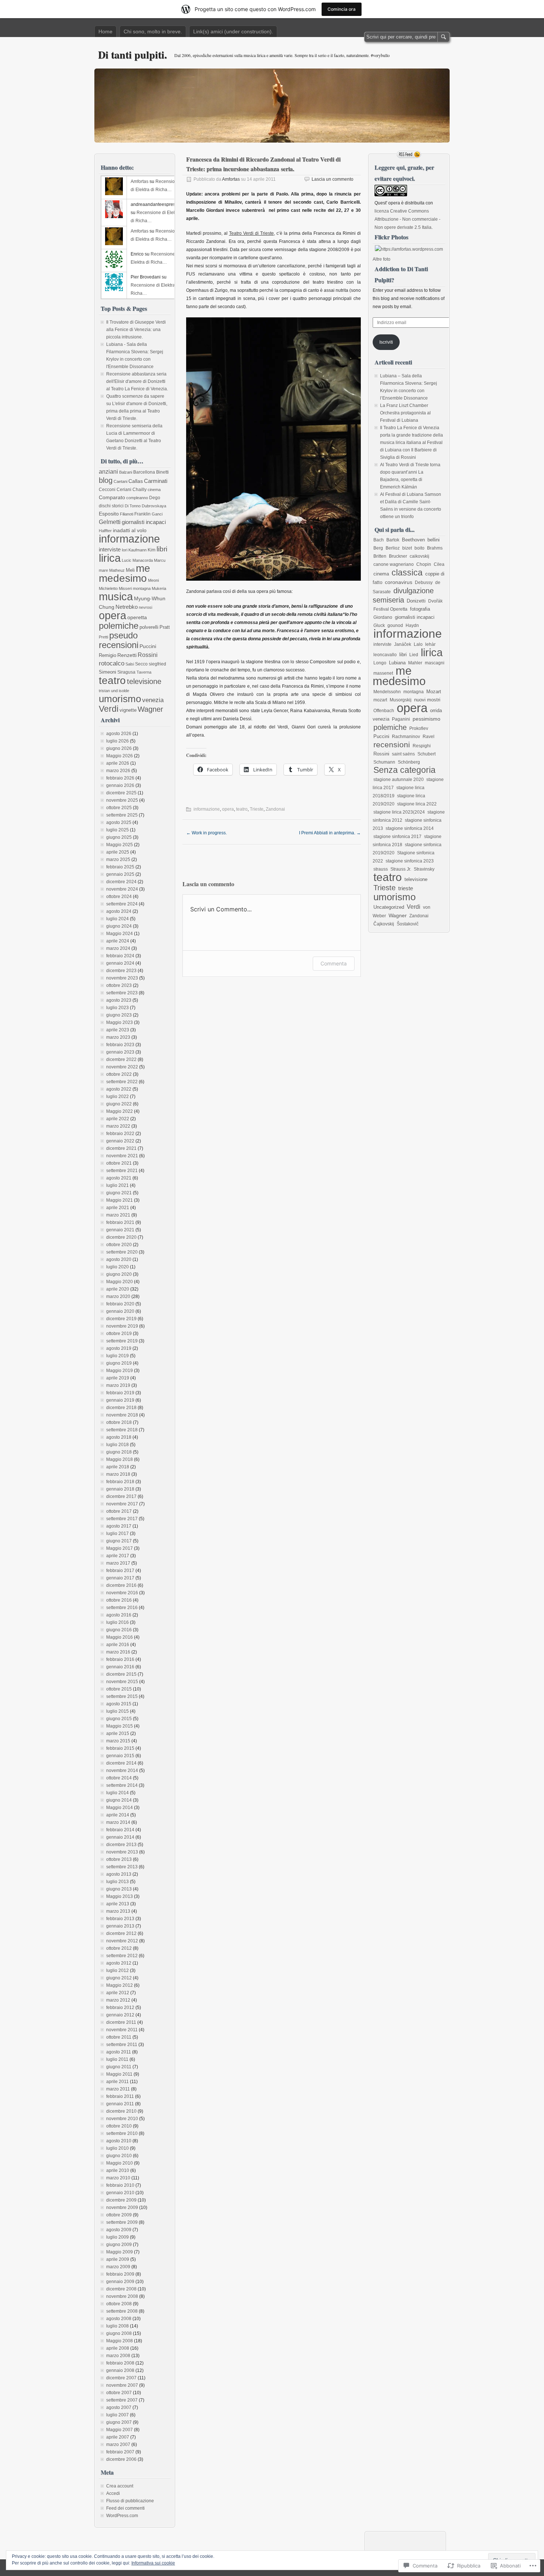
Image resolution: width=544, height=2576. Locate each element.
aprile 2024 (118, 941)
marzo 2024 (118, 948)
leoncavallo (385, 655)
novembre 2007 (122, 2385)
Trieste (257, 809)
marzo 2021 (118, 1215)
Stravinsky (424, 869)
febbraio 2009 (120, 2274)
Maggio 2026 (120, 756)
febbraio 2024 (120, 956)
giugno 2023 (119, 1015)
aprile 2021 (118, 1208)
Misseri (125, 588)
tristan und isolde (114, 691)
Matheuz (117, 570)
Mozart (434, 692)
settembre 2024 (122, 904)
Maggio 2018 (120, 1459)
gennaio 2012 (120, 2015)
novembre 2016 (122, 1593)
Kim (152, 550)
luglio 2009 (117, 2237)
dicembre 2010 (121, 2111)
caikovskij (419, 556)
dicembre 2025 (121, 793)
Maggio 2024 (120, 934)
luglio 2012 (117, 1971)
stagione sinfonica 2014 (410, 828)
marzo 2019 (118, 1385)
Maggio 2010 (120, 2163)
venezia (153, 700)
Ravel (429, 737)
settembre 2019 (122, 1341)
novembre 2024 (122, 889)
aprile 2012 (118, 1993)
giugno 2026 (119, 748)
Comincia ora (342, 9)
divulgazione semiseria (403, 595)
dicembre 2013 (121, 1845)
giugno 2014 (119, 1800)
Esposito (109, 514)
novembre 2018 (122, 1415)
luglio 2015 (117, 1711)
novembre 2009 (122, 2208)
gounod (395, 625)
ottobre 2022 (119, 1074)
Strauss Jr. (401, 869)
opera (228, 809)
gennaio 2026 (120, 785)
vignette (128, 710)
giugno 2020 (119, 1274)
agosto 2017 (119, 1526)
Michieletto (108, 588)
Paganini (401, 719)
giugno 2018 (119, 1452)
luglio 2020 (117, 1267)
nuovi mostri (427, 700)
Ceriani (124, 490)
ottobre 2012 (119, 1948)
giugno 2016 (119, 1630)
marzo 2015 (118, 1741)
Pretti (103, 637)
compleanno (137, 498)
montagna (142, 588)
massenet (383, 673)
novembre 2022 (122, 1067)
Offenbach (384, 711)
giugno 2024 (119, 926)
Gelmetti (110, 522)
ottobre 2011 (119, 2037)
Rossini (148, 655)
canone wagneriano (394, 564)
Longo (380, 663)
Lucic (127, 560)
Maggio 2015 (120, 1726)
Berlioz (393, 548)
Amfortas (231, 179)
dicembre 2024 (121, 882)
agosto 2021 (119, 1178)
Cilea (439, 564)
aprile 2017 (118, 1556)
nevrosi (145, 607)
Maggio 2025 (120, 845)
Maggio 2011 (119, 2074)
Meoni (153, 580)
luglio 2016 (117, 1622)
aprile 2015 (118, 1734)
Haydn (412, 625)
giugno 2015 (119, 1719)
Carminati (156, 481)
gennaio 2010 (120, 2193)
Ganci (157, 514)
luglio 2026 (117, 741)
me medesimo (125, 573)
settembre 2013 (122, 1867)
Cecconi (107, 490)
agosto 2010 (119, 2141)
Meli (130, 570)
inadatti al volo (130, 530)
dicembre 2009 (121, 2200)
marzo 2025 (118, 860)
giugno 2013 (119, 1889)
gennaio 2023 (120, 1052)
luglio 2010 (117, 2148)
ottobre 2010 (119, 2126)
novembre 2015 (122, 1682)
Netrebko (127, 607)
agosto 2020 (119, 1259)
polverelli (149, 627)
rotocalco (112, 663)
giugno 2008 (119, 2333)
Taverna (144, 672)
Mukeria (159, 588)
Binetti (162, 472)
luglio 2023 (117, 1008)
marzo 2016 (118, 1652)
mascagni (435, 663)
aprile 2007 (118, 2437)
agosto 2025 (119, 822)
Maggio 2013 (120, 1896)
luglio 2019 (117, 1356)
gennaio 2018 (120, 1489)
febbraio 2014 (120, 1830)
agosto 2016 (119, 1615)
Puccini (148, 646)
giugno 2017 (119, 1541)
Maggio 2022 (120, 1111)
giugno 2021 (119, 1193)
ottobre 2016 (119, 1600)
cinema (154, 490)
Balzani (126, 472)
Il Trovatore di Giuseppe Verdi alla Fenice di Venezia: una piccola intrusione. (136, 330)
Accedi (113, 2493)
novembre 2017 (122, 1504)
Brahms (435, 548)
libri (162, 549)
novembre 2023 (122, 978)
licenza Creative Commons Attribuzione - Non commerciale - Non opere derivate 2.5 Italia (407, 219)
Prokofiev (419, 728)
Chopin (424, 564)
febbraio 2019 (120, 1393)
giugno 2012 (119, 1978)
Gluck (379, 625)
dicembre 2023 (121, 971)
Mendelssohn (387, 692)
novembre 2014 (122, 1771)
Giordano (383, 617)
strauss (381, 869)
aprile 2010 (118, 2170)
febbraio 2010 (120, 2185)
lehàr (430, 644)
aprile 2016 (118, 1645)
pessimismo (427, 719)
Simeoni (108, 672)
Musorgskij (401, 700)
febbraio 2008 (120, 2363)
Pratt (165, 627)
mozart (380, 700)
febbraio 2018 (120, 1482)
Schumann (384, 762)
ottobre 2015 (119, 1689)
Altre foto (382, 259)
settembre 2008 (122, 2311)
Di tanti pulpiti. (132, 55)
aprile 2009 (118, 2259)
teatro (242, 809)
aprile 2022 (118, 1119)
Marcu (160, 560)
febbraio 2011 (120, 2096)
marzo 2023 (118, 1037)
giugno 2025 (119, 837)
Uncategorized (389, 907)
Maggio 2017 (120, 1548)
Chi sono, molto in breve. (153, 31)
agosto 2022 (119, 1089)
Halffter (105, 531)
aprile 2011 (117, 2082)
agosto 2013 (119, 1874)
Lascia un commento (333, 179)
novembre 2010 (122, 2119)
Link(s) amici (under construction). (233, 31)
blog (106, 480)
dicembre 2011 (121, 2022)
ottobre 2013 (119, 1859)
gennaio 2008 (120, 2370)
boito (419, 548)
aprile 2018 (118, 1467)
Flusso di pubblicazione (130, 2501)
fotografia (420, 609)
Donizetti (416, 601)
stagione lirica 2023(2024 (399, 812)
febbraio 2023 (120, 1045)
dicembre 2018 (121, 1408)
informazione (207, 809)
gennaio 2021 (120, 1230)
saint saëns (403, 754)
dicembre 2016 (121, 1585)
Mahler (415, 663)
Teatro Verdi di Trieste (251, 233)
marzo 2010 (118, 2178)
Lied (414, 655)
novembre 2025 (122, 800)
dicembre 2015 (121, 1674)
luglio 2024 (117, 919)
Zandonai (275, 809)
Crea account (120, 2486)
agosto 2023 (119, 1000)
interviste (110, 550)
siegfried (157, 664)
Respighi (422, 746)
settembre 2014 (122, 1785)
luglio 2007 (117, 2415)
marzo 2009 (118, 2267)
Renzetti (127, 655)
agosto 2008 (119, 2319)
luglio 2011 (117, 2059)
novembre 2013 (122, 1852)
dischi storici (111, 506)
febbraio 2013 (120, 1919)
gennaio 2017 (120, 1578)
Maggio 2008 (120, 2341)
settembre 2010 (122, 2133)
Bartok (393, 540)
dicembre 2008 (121, 2289)
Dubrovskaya (154, 506)
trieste (406, 888)
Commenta (334, 963)
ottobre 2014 (119, 1778)
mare (103, 570)
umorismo (120, 699)
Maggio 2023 (120, 1022)
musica (116, 596)
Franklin (142, 514)
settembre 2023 (122, 993)
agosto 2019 (119, 1348)
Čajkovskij (384, 924)
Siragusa (126, 672)
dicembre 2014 (121, 1763)
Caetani (120, 481)
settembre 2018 (122, 1430)
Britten (380, 556)
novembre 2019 (122, 1326)
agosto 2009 (119, 2230)
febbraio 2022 (120, 1134)
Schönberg (409, 762)
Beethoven (413, 540)
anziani (108, 471)
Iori (125, 550)
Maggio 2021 (120, 1200)
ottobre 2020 (119, 1245)
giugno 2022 (119, 1104)
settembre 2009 (122, 2222)
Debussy (424, 583)
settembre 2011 (122, 2045)
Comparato (112, 498)
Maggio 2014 (120, 1808)
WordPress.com (122, 2516)
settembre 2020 (122, 1252)
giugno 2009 (119, 2245)
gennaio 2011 (120, 2104)
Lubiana (397, 663)
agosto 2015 (119, 1704)
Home (105, 31)
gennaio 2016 (120, 1667)
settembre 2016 (122, 1608)
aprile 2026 (118, 763)
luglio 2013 (117, 1882)
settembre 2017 (122, 1519)
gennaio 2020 (120, 1311)
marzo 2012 (118, 2000)
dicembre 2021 (121, 1148)
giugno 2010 (119, 2156)
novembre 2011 (122, 2030)
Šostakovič (408, 924)
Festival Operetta (390, 609)
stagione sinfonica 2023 (410, 861)
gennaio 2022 (120, 1141)
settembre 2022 (122, 1082)
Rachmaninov (406, 737)
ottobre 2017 (119, 1511)
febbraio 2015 (120, 1748)
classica (407, 573)
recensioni (392, 745)
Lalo (418, 644)
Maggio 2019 (120, 1371)
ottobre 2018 (119, 1422)
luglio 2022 (117, 1097)
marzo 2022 (118, 1126)
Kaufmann (137, 550)
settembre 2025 (122, 815)
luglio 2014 (117, 1793)
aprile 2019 (118, 1378)
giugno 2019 (119, 1363)
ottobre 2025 (119, 808)
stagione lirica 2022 (417, 804)
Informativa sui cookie (153, 2563)
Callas (136, 481)
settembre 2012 (122, 1956)
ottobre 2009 (119, 2215)
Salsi (130, 664)
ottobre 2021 (119, 1163)
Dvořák (435, 601)
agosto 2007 (119, 2408)
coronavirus (399, 582)
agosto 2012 (119, 1963)
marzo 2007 (118, 2445)
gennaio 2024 (120, 963)
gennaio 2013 (120, 1926)
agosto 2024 (119, 911)
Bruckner (398, 556)
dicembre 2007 (121, 2378)
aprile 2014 (118, 1815)
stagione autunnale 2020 (399, 780)
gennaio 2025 (120, 874)
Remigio (108, 655)
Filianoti (127, 514)
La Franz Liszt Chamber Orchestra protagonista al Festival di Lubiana (405, 413)
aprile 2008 (118, 2348)
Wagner (150, 709)
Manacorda (143, 560)
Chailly (140, 490)
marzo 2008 (118, 2356)
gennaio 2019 (120, 1400)
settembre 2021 (122, 1171)
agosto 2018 (119, 1437)
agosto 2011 (119, 2052)
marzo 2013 (118, 1911)
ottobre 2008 (119, 2304)
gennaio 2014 (120, 1837)
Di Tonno (133, 506)
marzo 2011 (118, 2089)
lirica (110, 558)
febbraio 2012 (120, 2008)
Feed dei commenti (125, 2508)
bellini (434, 540)
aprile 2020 (118, 1289)
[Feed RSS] (409, 154)
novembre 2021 (122, 1156)
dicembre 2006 (121, 2459)
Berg (378, 548)
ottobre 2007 (119, 2393)
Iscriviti (386, 342)
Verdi (109, 709)
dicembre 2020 (121, 1237)
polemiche (119, 626)
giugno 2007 (119, 2422)
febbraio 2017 (120, 1571)
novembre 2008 (122, 2296)
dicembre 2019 (121, 1319)
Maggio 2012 (120, 1985)
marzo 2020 (118, 1297)
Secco (141, 664)
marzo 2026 (118, 771)
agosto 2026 (119, 734)
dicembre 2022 (121, 1060)
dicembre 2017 (121, 1496)
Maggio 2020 (120, 1282)
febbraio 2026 (120, 778)
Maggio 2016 (120, 1637)
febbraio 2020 (120, 1304)
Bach (379, 540)
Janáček (403, 644)
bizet (407, 548)
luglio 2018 (117, 1445)
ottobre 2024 (119, 897)
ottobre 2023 (119, 985)
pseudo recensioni (119, 640)
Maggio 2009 (120, 2252)
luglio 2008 (117, 2326)
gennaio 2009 (120, 2282)
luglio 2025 (117, 830)
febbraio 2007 (120, 2452)
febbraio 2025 (120, 867)
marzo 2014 (118, 1822)
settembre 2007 (122, 2400)
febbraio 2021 (120, 1222)
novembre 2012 (122, 1941)
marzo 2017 (118, 1563)
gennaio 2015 (120, 1756)
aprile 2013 (118, 1904)
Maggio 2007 (120, 2430)
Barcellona (144, 472)
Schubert (427, 754)
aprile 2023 (118, 1030)
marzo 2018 (118, 1474)
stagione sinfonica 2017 (397, 837)
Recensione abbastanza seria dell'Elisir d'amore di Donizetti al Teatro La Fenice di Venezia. (137, 381)
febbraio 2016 (120, 1659)
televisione (144, 681)
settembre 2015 (122, 1696)
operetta (137, 618)
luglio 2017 (117, 1534)
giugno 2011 (119, 2067)
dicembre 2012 (121, 1933)
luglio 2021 (117, 1185)
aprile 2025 (118, 852)
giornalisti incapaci (144, 522)
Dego (155, 498)
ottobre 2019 (119, 1334)
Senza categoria (404, 770)
